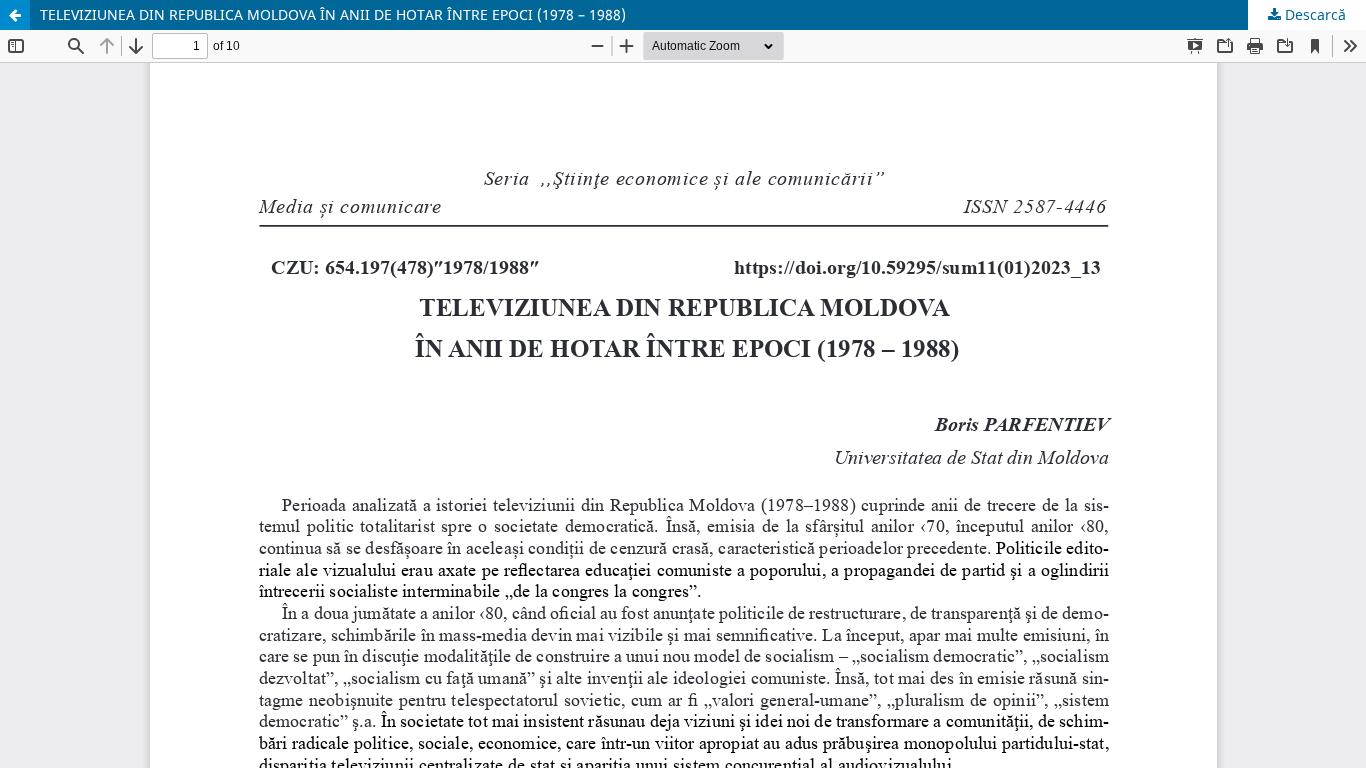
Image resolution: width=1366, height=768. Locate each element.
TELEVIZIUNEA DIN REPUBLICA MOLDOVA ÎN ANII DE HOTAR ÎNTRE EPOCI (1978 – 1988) (333, 14)
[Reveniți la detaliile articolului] (15, 15)
